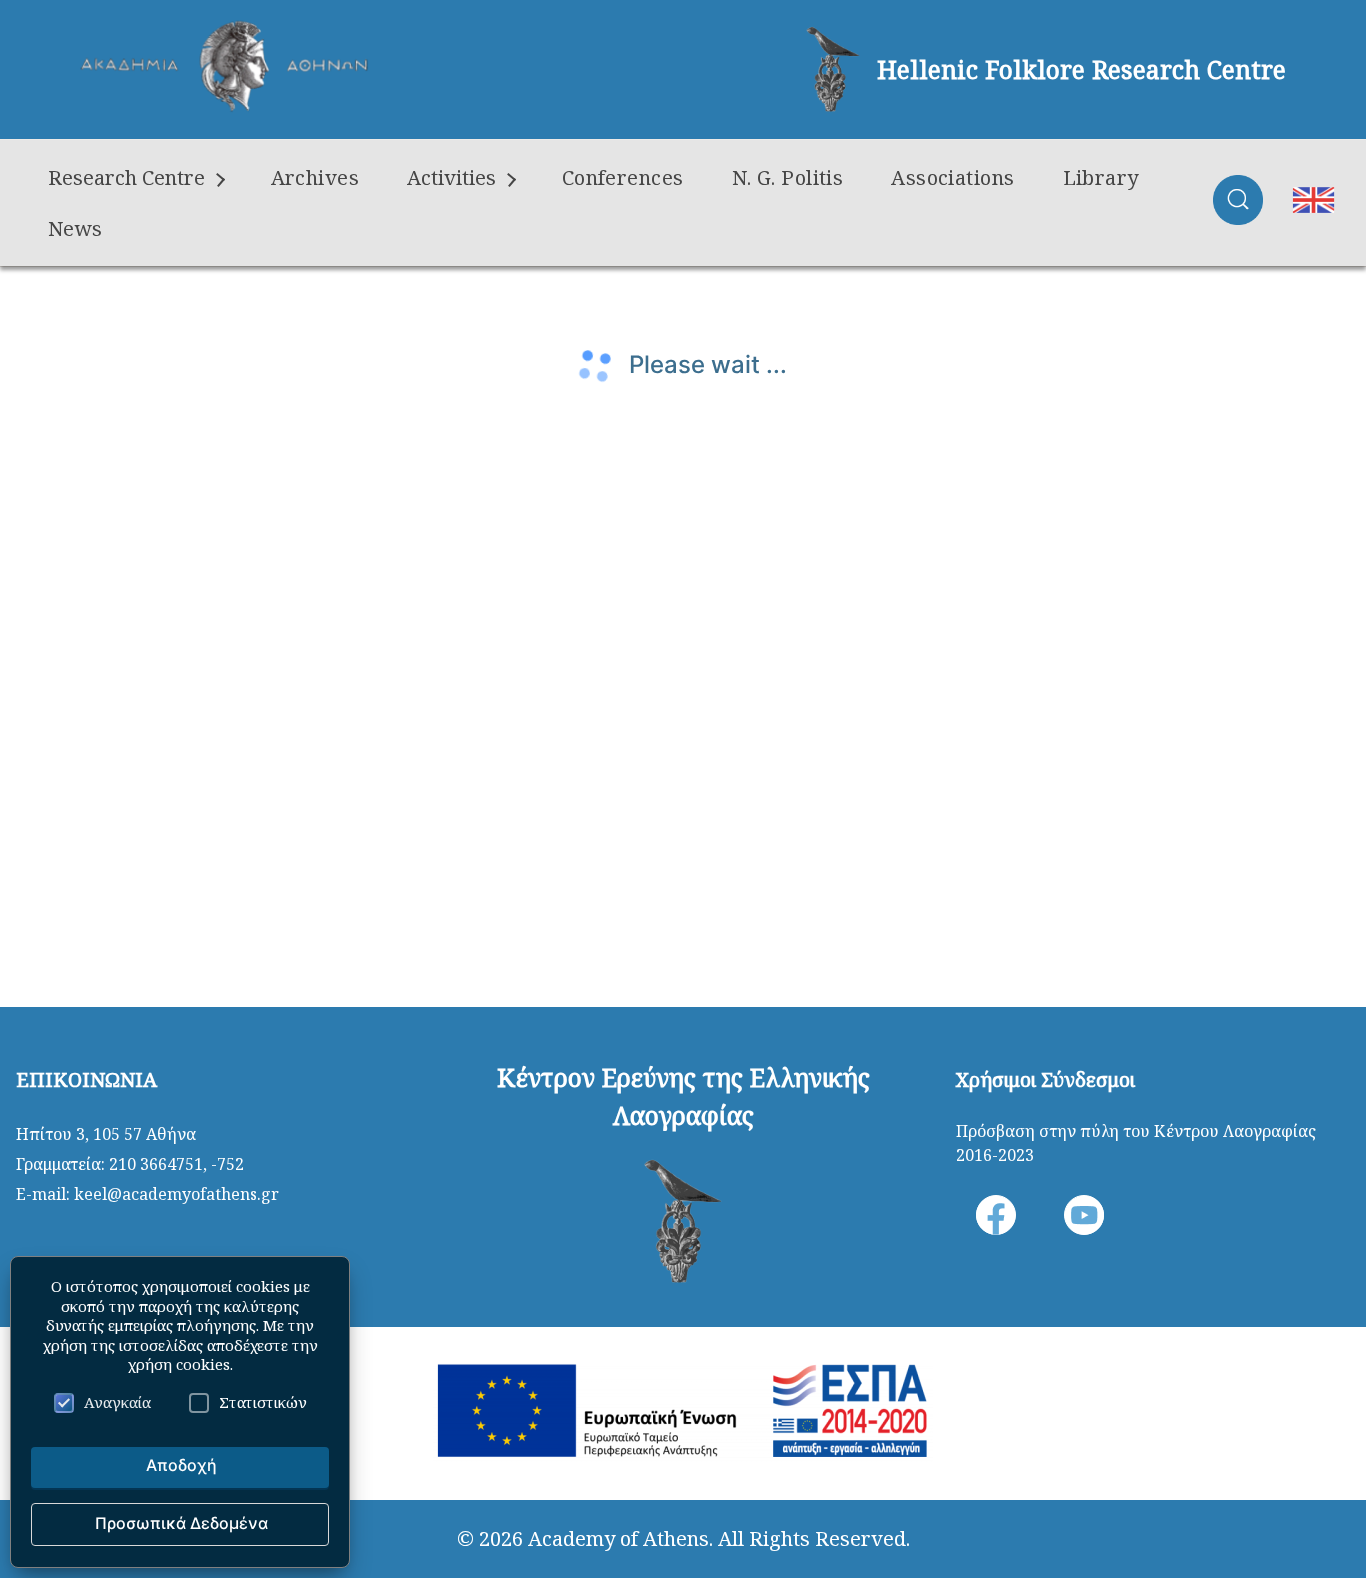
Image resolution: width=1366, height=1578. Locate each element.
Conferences (623, 177)
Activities (451, 177)
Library (1101, 177)
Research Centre (126, 177)
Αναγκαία (117, 1402)
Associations (952, 177)
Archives (315, 177)
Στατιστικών (263, 1402)
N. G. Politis (788, 177)
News (75, 228)
